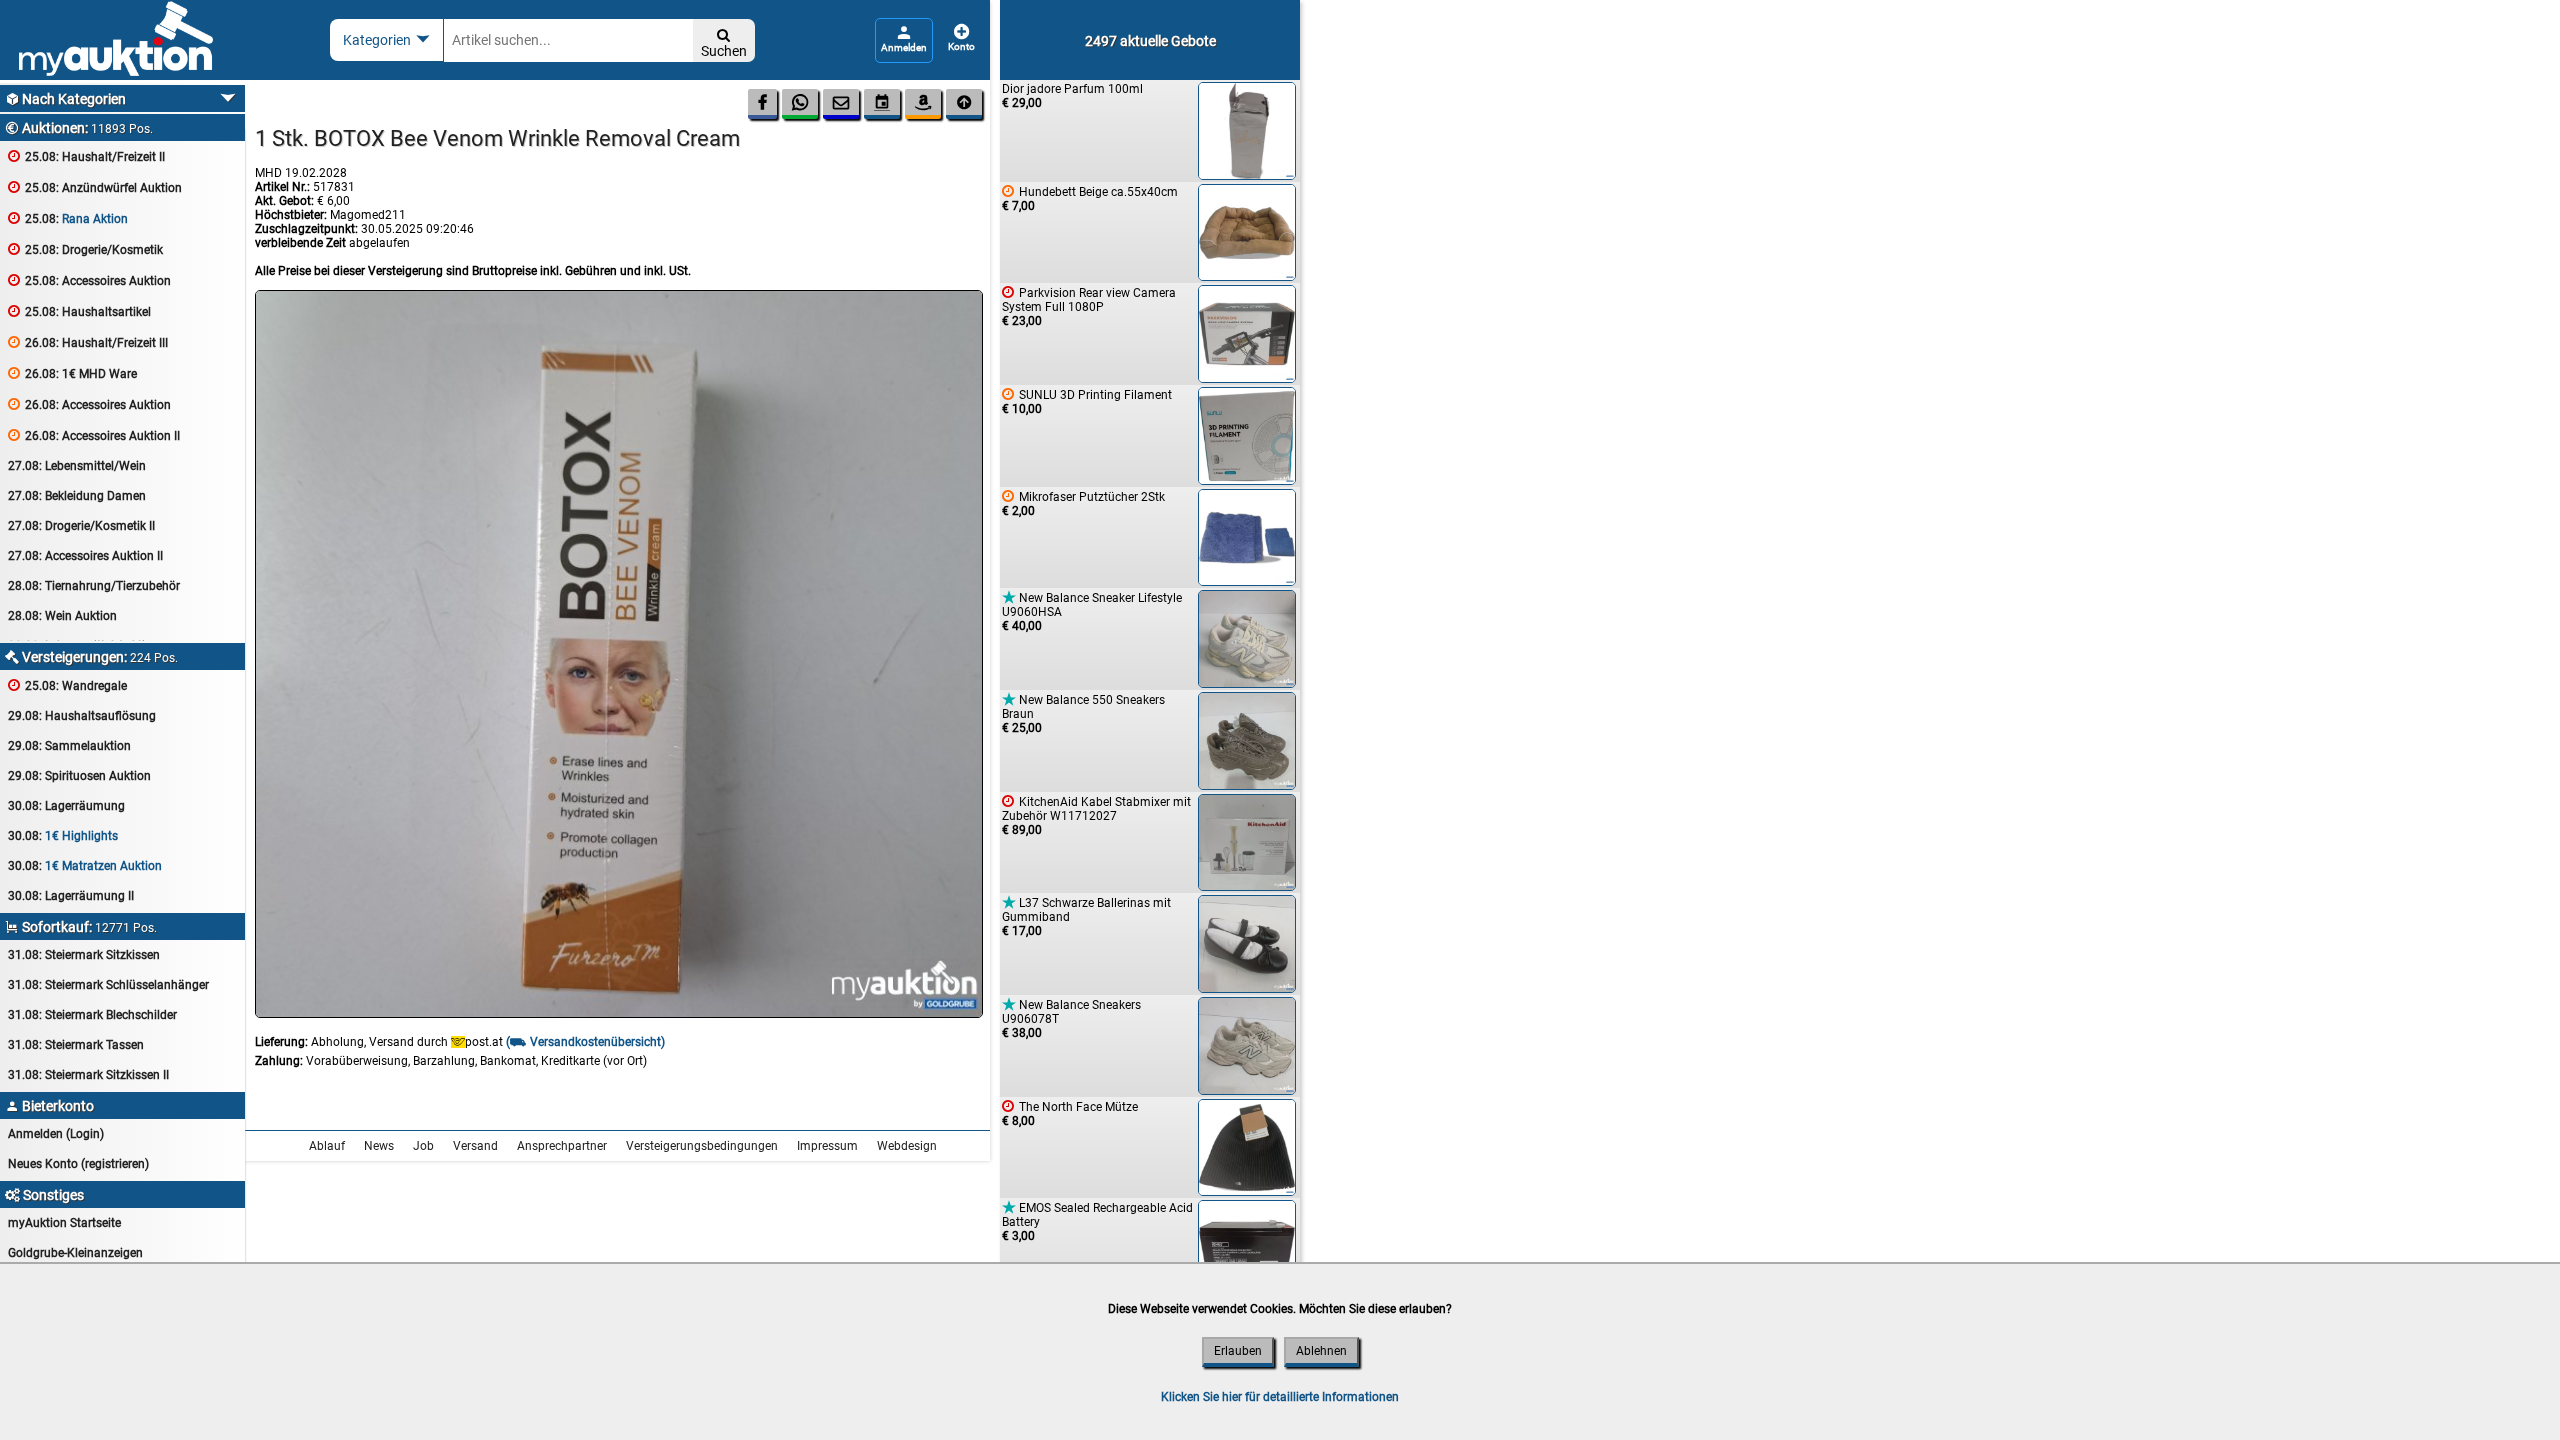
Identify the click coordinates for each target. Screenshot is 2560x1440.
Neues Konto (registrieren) (78, 1164)
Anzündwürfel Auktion (95, 187)
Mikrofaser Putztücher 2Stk (1083, 503)
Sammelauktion (69, 746)
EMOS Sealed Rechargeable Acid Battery (1097, 1221)
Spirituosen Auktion (79, 776)
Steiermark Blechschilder (92, 1015)
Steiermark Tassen (76, 1045)
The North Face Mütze (1070, 1113)
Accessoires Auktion (89, 280)
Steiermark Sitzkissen (84, 955)
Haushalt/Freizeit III (88, 342)
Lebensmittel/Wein (77, 466)
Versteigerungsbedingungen (702, 1146)
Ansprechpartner (562, 1146)
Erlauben (1238, 1351)
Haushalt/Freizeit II (86, 156)
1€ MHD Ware (72, 373)
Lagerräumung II (71, 896)
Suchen (724, 43)
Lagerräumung (66, 806)
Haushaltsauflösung (82, 716)
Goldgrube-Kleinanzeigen (75, 1253)
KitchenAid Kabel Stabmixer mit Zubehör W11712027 (1096, 815)
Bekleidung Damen (77, 496)
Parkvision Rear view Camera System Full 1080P (1089, 306)
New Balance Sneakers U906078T (1071, 1018)
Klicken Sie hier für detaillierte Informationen (1280, 1397)
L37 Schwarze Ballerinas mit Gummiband (1086, 916)
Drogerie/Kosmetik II (81, 526)
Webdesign (907, 1146)
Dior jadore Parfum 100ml (1072, 96)
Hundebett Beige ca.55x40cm (1090, 198)
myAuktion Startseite (64, 1223)
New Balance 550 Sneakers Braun (1083, 713)
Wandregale (67, 685)
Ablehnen (1321, 1351)
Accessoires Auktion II (94, 435)
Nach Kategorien (65, 99)
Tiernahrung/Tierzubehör (94, 586)
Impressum (827, 1146)
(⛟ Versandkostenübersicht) (585, 1042)
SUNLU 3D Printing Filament (1087, 401)
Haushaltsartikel (79, 311)
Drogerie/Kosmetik (85, 249)
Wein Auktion (62, 616)
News (379, 1146)
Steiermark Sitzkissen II (88, 1075)
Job (423, 1146)
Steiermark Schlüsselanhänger (108, 985)
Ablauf (327, 1146)
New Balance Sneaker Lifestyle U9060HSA (1092, 611)
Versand (475, 1146)
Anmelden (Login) (56, 1134)
